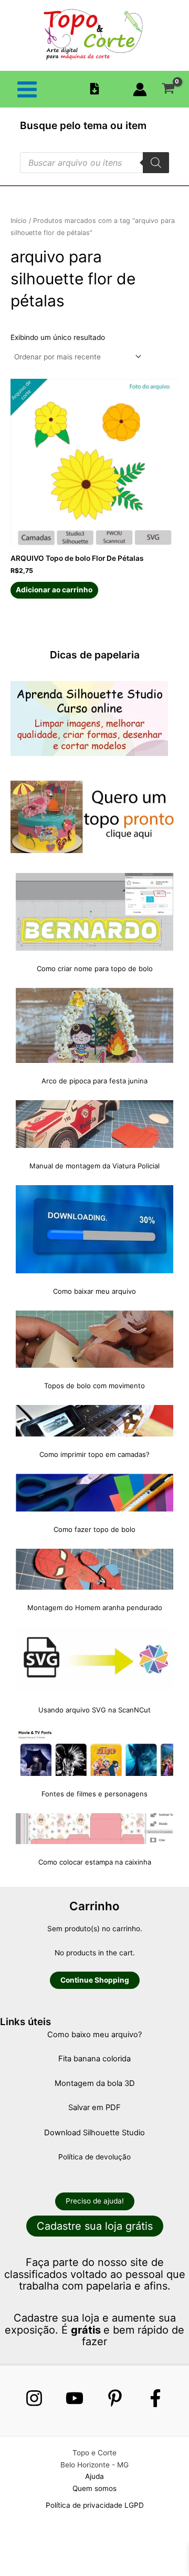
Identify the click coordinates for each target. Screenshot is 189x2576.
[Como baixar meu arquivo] (94, 1229)
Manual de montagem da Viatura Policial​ (94, 1166)
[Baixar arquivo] (94, 89)
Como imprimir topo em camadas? (94, 1454)
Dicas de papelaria (95, 655)
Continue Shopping (95, 1980)
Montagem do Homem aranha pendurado (95, 1608)
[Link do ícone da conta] (140, 89)
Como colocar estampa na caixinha (95, 1862)
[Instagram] (34, 2398)
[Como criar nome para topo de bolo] (94, 912)
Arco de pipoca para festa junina (94, 1081)
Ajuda (94, 2476)
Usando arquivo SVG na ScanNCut (94, 1710)
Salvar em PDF (94, 2107)
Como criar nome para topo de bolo (95, 968)
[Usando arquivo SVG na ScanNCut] (94, 1659)
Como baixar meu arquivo (94, 1291)
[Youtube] (75, 2398)
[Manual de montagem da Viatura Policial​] (94, 1124)
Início (19, 221)
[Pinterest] (115, 2398)
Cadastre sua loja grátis (95, 2226)
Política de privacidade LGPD (95, 2505)
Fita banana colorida (94, 2059)
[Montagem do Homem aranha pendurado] (94, 1569)
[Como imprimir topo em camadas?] (94, 1421)
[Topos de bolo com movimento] (94, 1339)
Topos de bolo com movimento (94, 1386)
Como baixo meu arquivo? (94, 2035)
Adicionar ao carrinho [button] (54, 590)
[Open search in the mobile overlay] (94, 163)
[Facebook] (155, 2398)
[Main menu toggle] (27, 89)
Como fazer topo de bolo (94, 1529)
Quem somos (94, 2488)
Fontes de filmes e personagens (94, 1794)
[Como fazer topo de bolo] (94, 1493)
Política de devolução (94, 2157)
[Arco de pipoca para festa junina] (94, 1025)
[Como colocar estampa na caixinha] (94, 1828)
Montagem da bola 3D (95, 2083)
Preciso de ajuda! (95, 2201)
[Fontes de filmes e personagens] (94, 1753)
